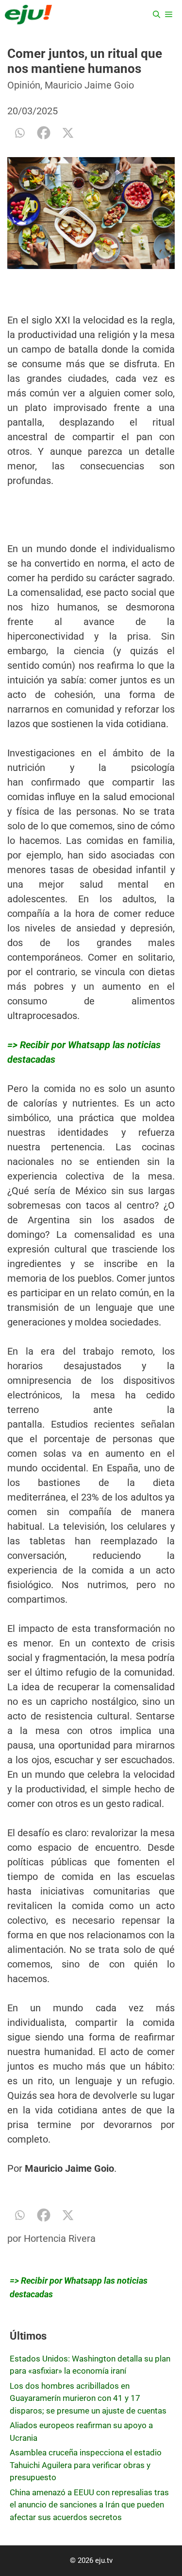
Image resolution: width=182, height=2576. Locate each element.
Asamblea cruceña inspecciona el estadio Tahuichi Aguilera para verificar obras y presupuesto (86, 2465)
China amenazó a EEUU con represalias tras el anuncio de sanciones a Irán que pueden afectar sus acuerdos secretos (89, 2505)
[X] (68, 133)
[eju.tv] (28, 15)
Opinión (24, 85)
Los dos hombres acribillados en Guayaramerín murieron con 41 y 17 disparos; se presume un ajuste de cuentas (88, 2398)
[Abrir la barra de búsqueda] (157, 15)
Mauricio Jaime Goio (89, 85)
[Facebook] (44, 133)
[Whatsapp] (19, 133)
